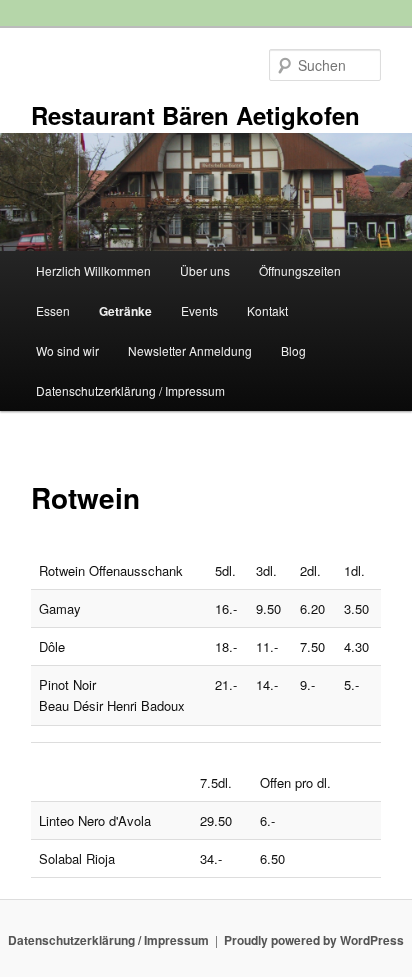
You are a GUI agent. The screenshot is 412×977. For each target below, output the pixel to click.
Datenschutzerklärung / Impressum (130, 390)
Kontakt (267, 310)
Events (199, 310)
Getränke (125, 311)
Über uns (205, 270)
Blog (293, 350)
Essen (53, 310)
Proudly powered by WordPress (314, 940)
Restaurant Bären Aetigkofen (195, 115)
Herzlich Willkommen (93, 270)
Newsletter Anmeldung (190, 350)
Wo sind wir (67, 350)
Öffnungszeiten (300, 270)
